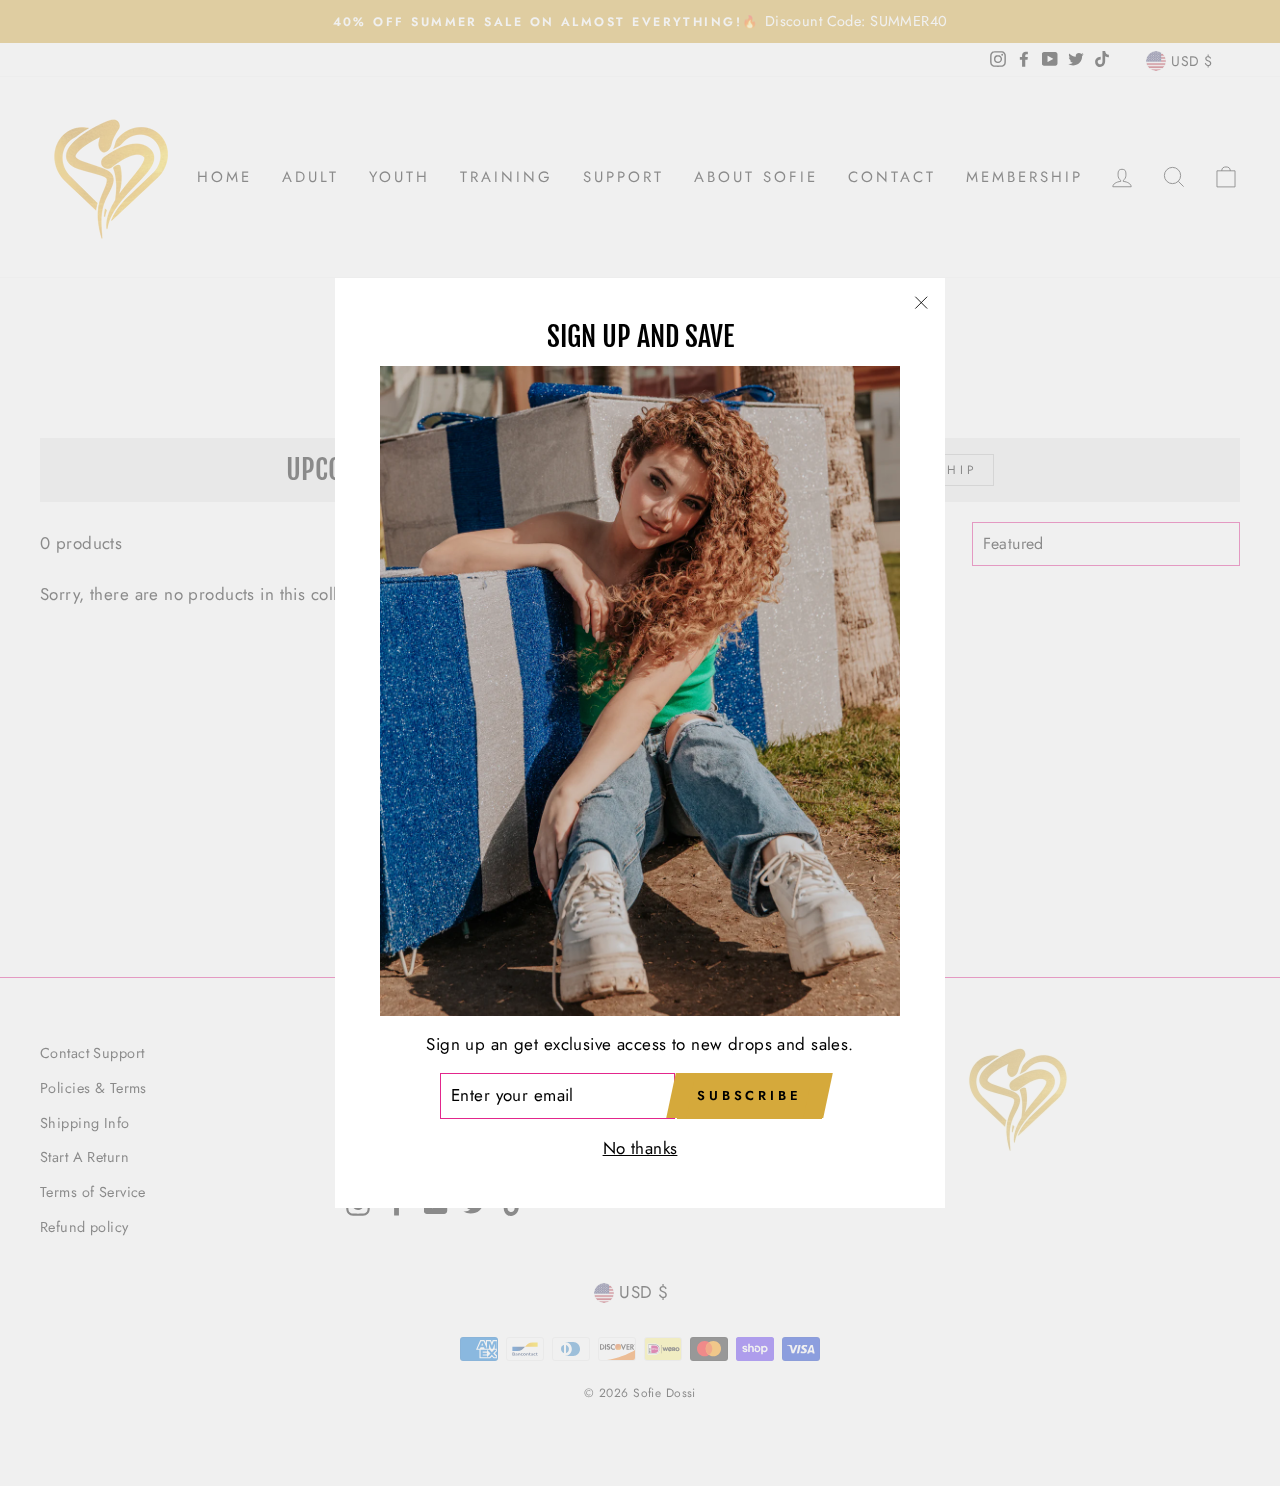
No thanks (640, 1148)
